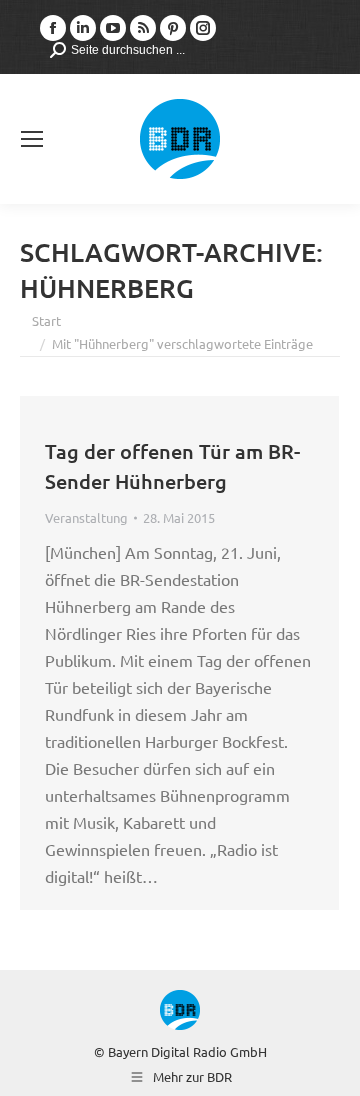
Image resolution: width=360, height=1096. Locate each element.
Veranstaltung (86, 517)
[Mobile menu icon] (32, 139)
